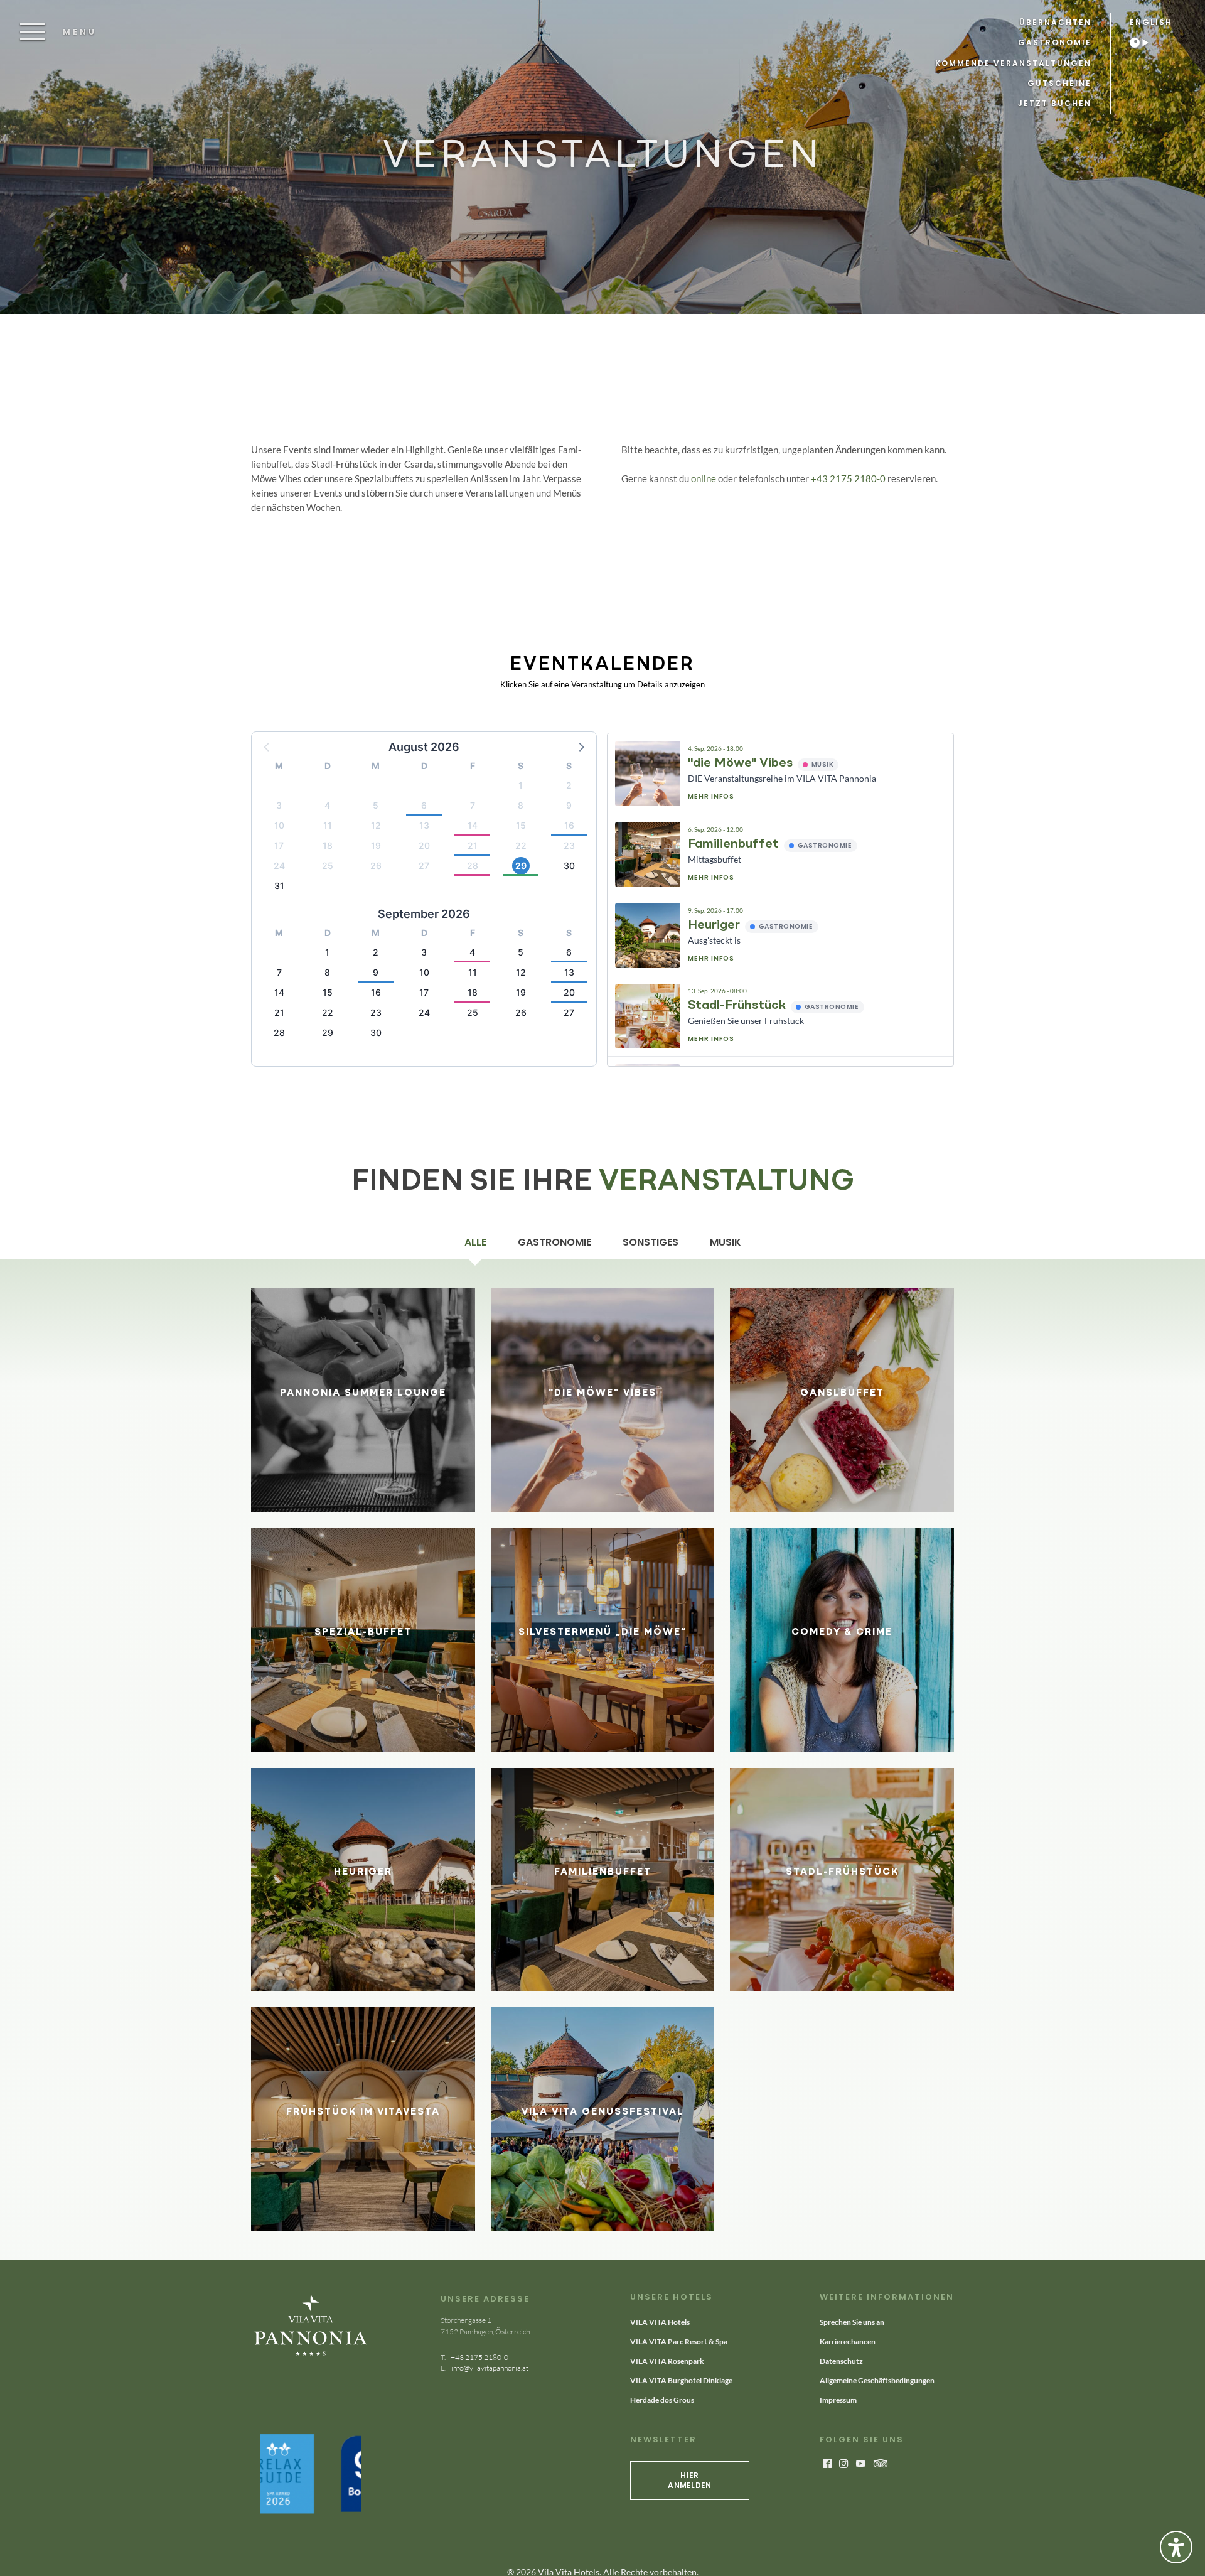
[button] (581, 746)
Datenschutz (841, 2361)
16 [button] (569, 825)
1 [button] (521, 785)
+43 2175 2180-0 (848, 478)
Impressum (838, 2400)
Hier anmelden (689, 2480)
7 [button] (473, 805)
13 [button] (424, 825)
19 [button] (376, 845)
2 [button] (569, 785)
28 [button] (473, 865)
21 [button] (473, 845)
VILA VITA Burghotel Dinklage (681, 2380)
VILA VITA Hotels (660, 2322)
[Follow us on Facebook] (827, 2464)
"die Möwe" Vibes (740, 763)
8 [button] (521, 805)
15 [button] (521, 825)
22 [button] (521, 845)
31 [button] (279, 886)
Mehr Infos (711, 796)
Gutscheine (1059, 83)
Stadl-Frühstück (737, 1006)
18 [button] (328, 845)
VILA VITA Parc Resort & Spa (679, 2342)
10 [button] (279, 825)
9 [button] (569, 805)
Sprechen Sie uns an (852, 2322)
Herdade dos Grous (662, 2400)
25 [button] (328, 865)
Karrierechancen (848, 2342)
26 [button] (376, 865)
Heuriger (714, 925)
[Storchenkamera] (1145, 43)
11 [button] (328, 825)
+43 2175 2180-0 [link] (479, 2357)
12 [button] (376, 825)
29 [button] (521, 865)
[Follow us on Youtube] (860, 2464)
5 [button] (376, 805)
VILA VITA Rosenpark (667, 2361)
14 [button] (473, 825)
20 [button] (424, 845)
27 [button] (424, 865)
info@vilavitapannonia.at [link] (489, 2368)
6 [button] (424, 805)
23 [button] (569, 845)
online (704, 478)
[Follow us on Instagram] (843, 2464)
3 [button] (279, 805)
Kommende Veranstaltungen (1013, 63)
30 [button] (569, 865)
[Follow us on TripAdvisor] (881, 2464)
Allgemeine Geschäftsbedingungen (877, 2380)
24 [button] (279, 865)
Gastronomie (1055, 42)
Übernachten (1055, 22)
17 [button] (279, 845)
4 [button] (327, 805)
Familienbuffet (733, 844)
